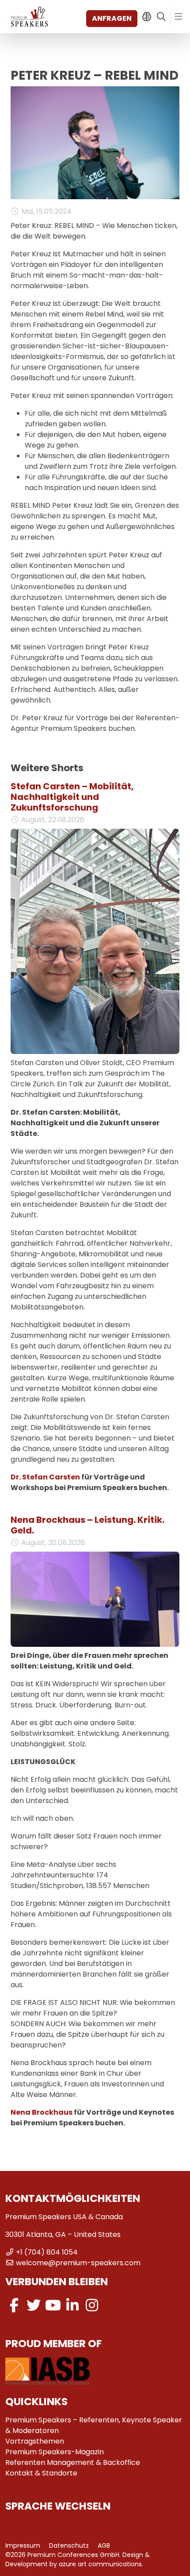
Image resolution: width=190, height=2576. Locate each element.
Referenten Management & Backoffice (73, 2462)
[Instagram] (92, 2305)
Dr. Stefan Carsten (45, 1477)
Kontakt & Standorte (41, 2473)
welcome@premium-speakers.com (78, 2263)
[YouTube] (53, 2305)
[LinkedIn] (72, 2305)
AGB (104, 2545)
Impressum (23, 2545)
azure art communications (100, 2564)
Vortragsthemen (35, 2441)
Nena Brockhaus (42, 2112)
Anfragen (112, 18)
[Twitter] (34, 2305)
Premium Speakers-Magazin (55, 2452)
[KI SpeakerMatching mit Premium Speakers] (146, 17)
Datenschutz (69, 2545)
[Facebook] (14, 2305)
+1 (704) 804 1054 (47, 2252)
